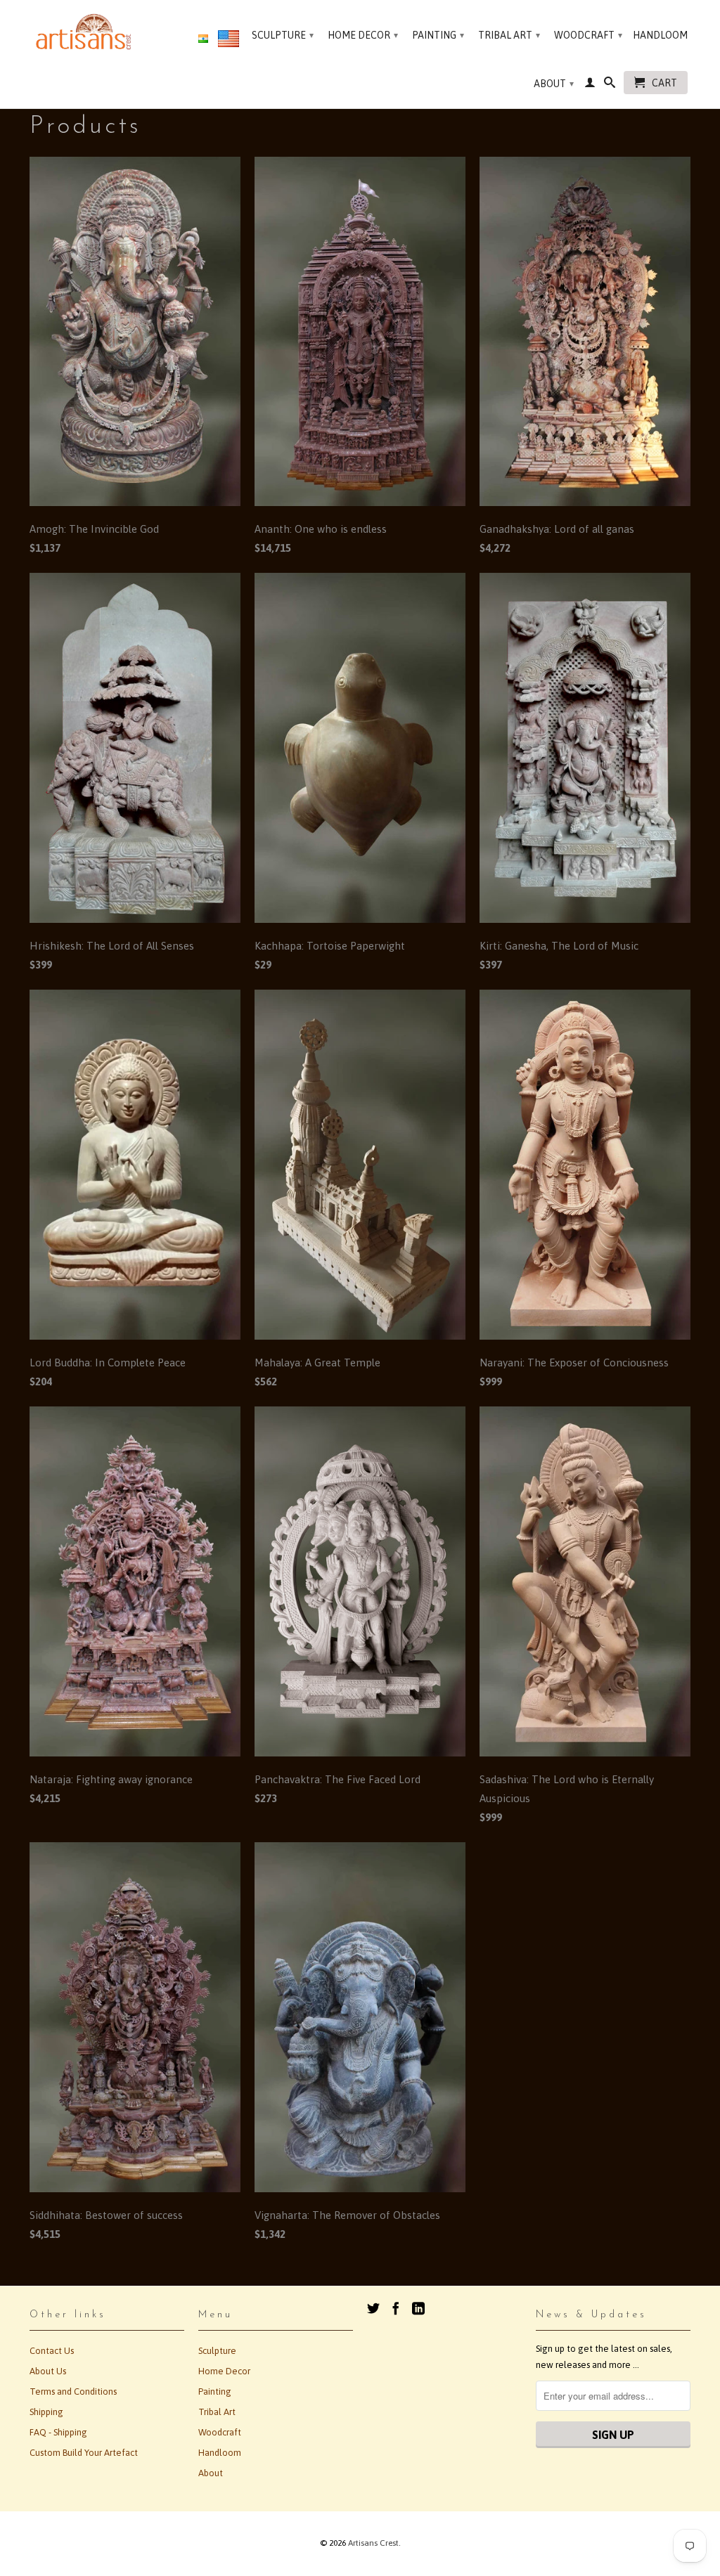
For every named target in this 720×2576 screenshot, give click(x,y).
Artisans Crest (373, 2543)
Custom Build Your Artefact (84, 2453)
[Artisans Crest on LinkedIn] (418, 2308)
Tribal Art (509, 35)
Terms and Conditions (73, 2391)
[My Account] (590, 85)
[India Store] (203, 39)
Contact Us (52, 2351)
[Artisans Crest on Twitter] (373, 2308)
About (554, 84)
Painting (438, 35)
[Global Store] (229, 41)
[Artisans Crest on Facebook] (396, 2308)
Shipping (46, 2412)
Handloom (660, 35)
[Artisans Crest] (86, 32)
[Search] (610, 85)
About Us (48, 2371)
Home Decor (363, 35)
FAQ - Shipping (58, 2432)
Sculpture (283, 35)
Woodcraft (588, 35)
